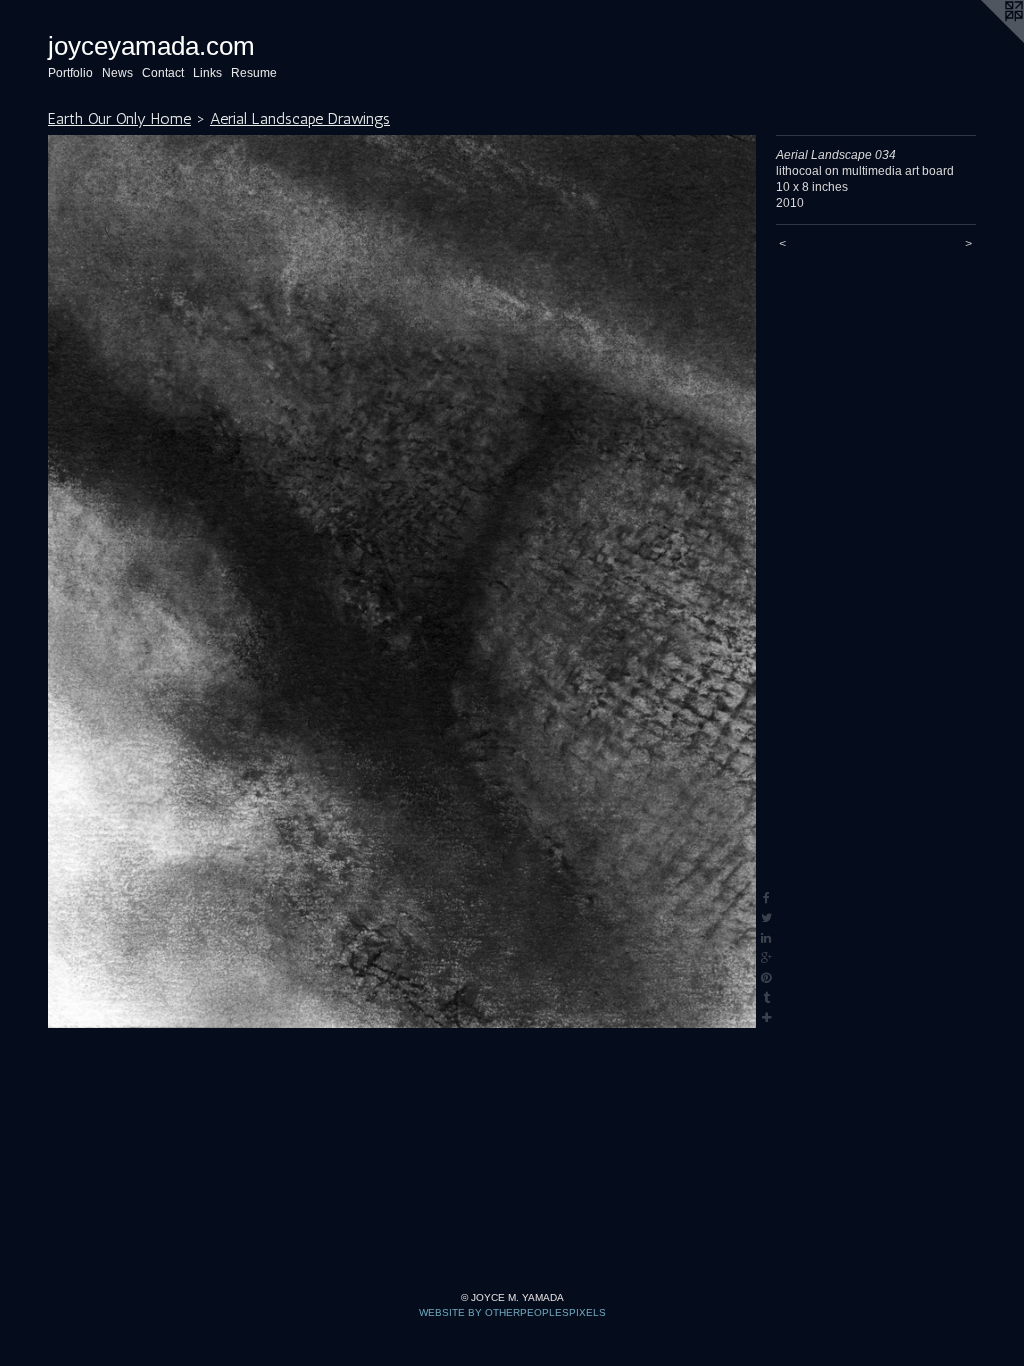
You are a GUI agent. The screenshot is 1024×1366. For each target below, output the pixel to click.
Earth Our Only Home (119, 118)
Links (207, 73)
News (117, 73)
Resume (254, 73)
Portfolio (70, 73)
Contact (163, 73)
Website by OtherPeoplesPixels (512, 1312)
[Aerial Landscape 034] (402, 581)
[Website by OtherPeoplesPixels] (984, 40)
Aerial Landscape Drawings (300, 118)
